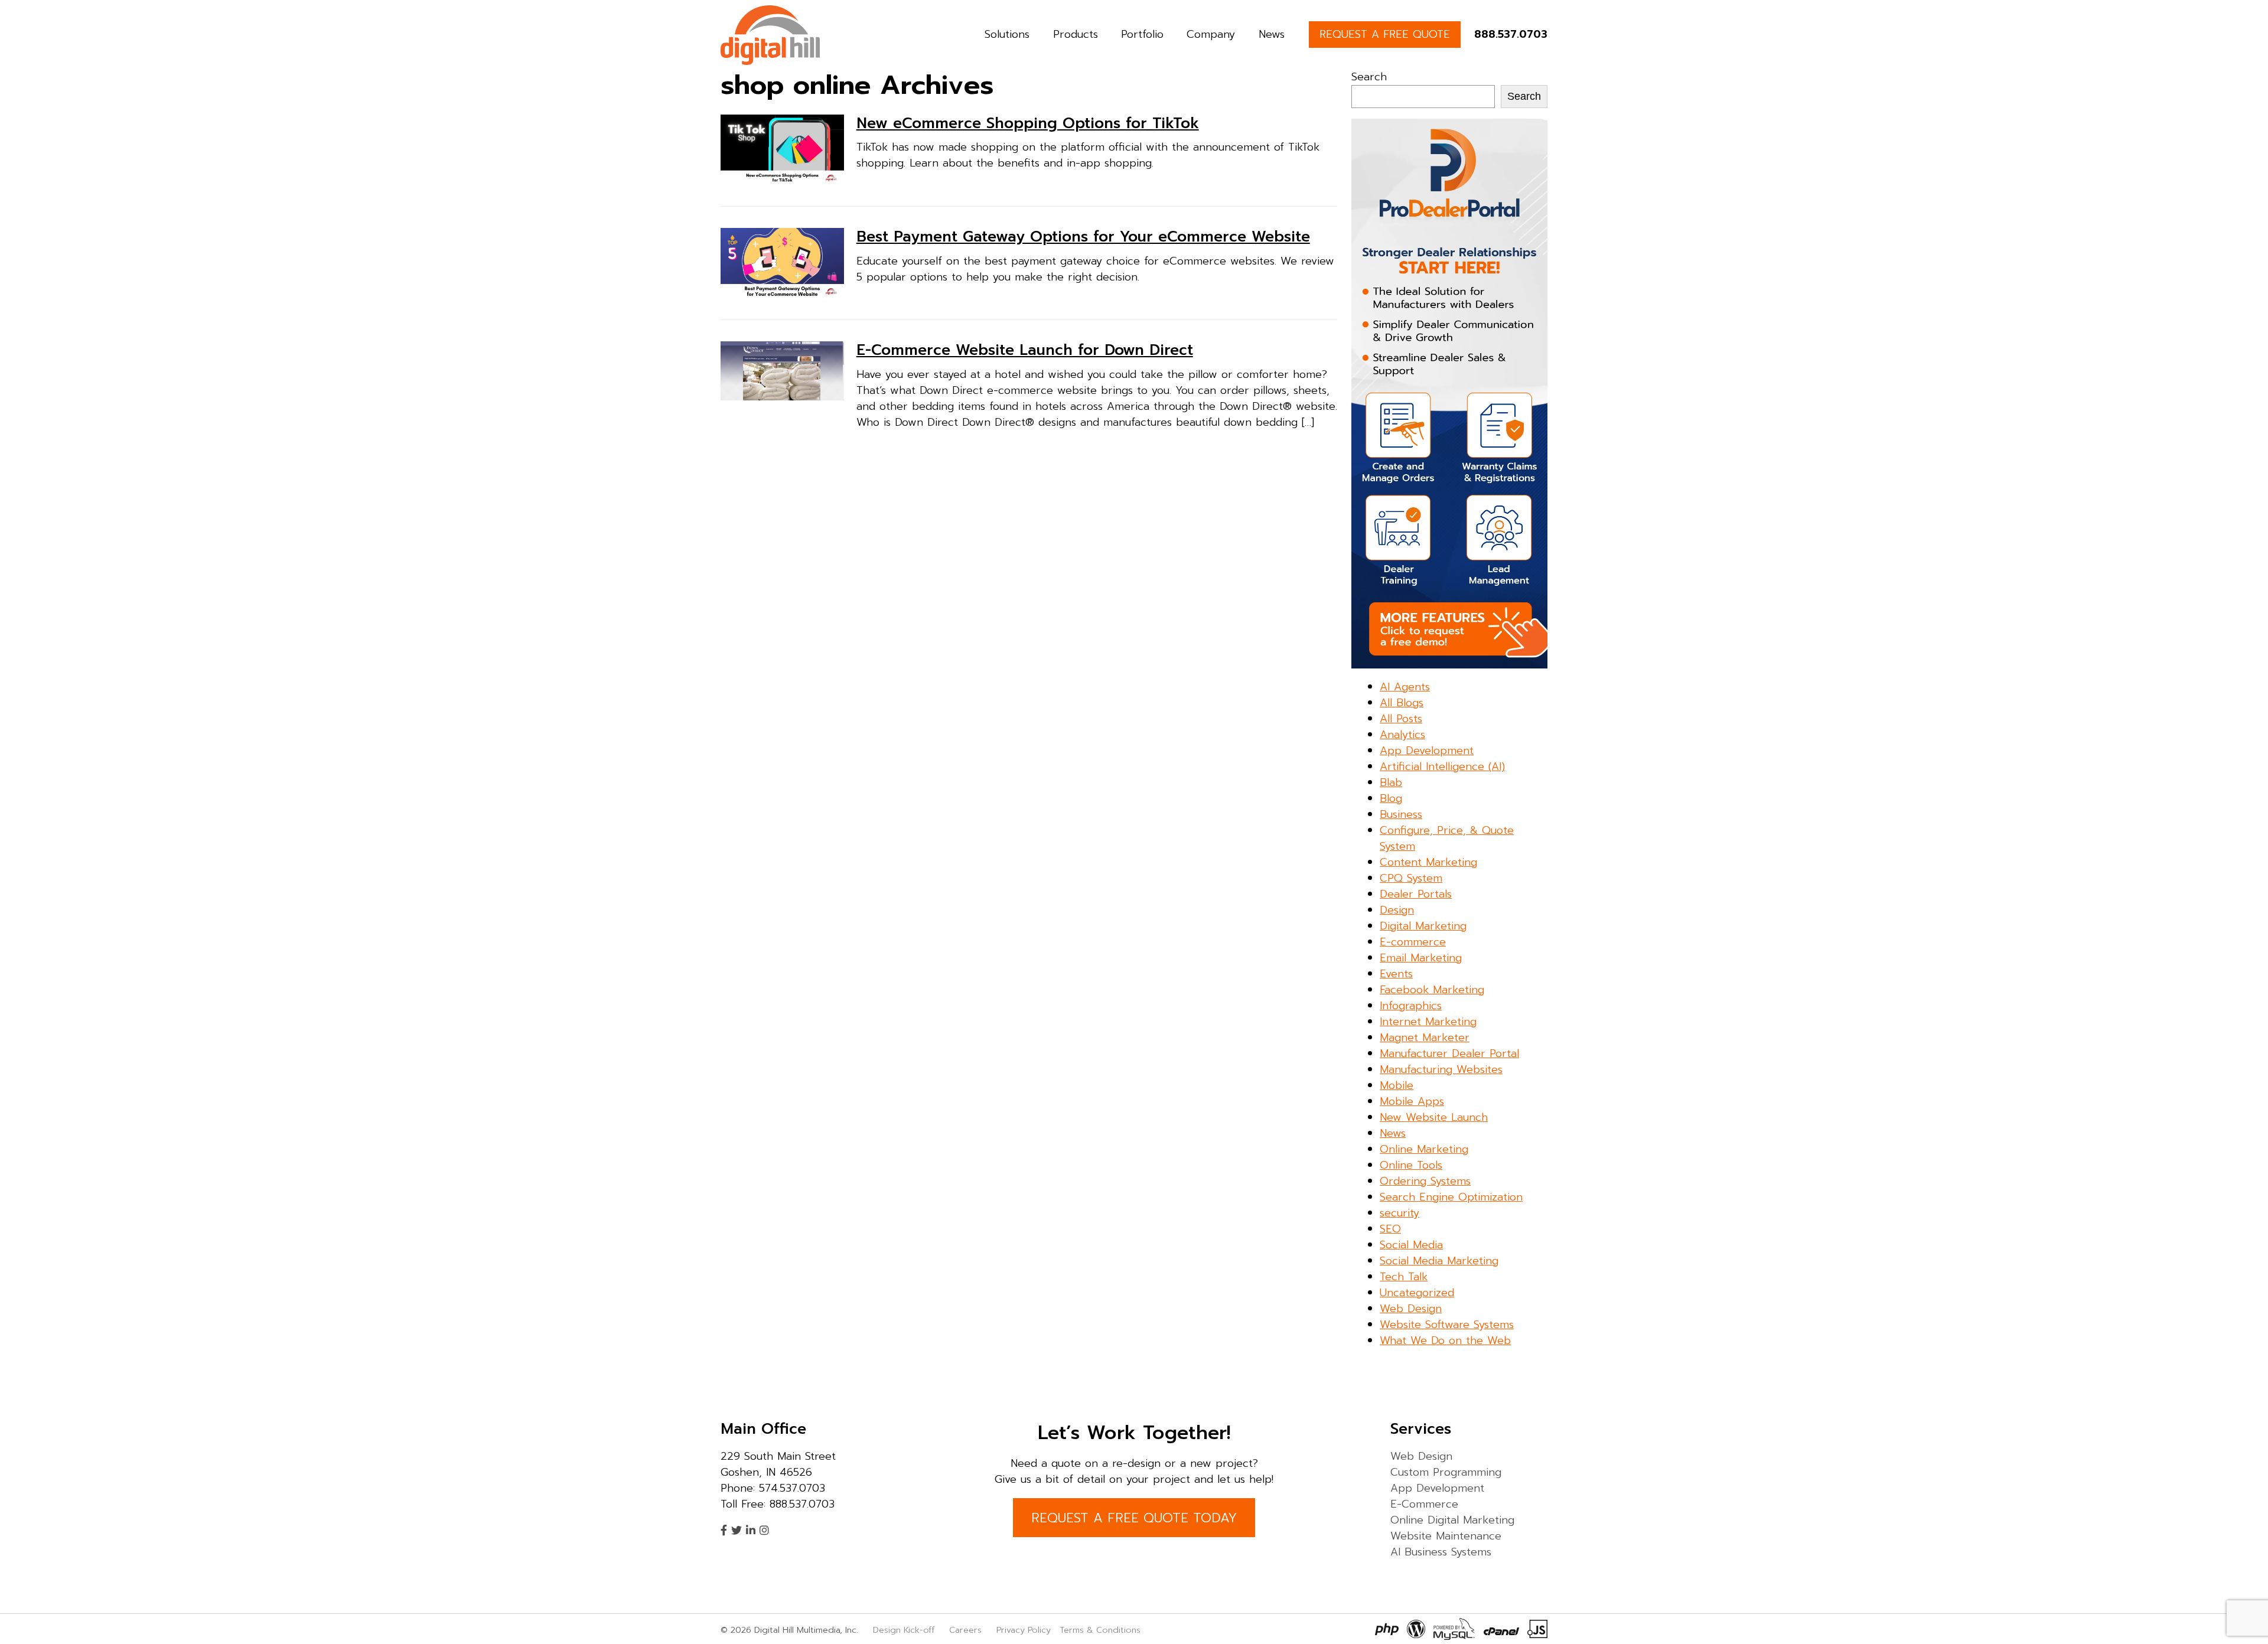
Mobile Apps (1412, 1101)
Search (1369, 77)
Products (1076, 34)
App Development (1427, 751)
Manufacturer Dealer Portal (1449, 1053)
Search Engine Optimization (1451, 1197)
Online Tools (1411, 1165)
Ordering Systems (1425, 1181)
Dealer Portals (1416, 894)
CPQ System (1411, 878)
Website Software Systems (1447, 1325)
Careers (965, 1630)
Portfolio (1142, 34)
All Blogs (1402, 703)
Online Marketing (1424, 1149)
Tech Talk (1404, 1277)
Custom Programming (1446, 1472)
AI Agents (1405, 687)
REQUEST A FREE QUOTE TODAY (1134, 1518)
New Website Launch (1434, 1117)
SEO (1390, 1229)
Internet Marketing (1428, 1022)
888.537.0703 (1511, 34)
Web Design (1411, 1309)
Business (1401, 814)
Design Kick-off (905, 1630)
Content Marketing (1428, 862)
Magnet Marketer (1425, 1038)
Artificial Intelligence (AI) (1442, 766)
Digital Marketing (1423, 926)
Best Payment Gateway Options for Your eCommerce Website (1083, 237)
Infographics (1411, 1006)
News (1272, 34)
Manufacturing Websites (1441, 1069)
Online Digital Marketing (1452, 1520)
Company (1211, 34)
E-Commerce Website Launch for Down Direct (1025, 350)
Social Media (1411, 1245)
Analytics (1402, 735)
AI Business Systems (1441, 1552)
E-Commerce (1424, 1504)
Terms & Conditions (1100, 1630)
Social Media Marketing (1439, 1261)
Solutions (1007, 34)
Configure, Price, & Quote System (1447, 838)
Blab (1391, 782)
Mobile (1397, 1085)
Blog (1391, 798)
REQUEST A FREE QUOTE (1385, 34)
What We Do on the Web (1445, 1340)
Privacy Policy (1024, 1630)
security (1399, 1213)
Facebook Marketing (1432, 990)
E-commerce (1413, 942)
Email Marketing (1421, 958)
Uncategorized (1417, 1293)
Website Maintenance (1446, 1536)
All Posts (1401, 719)
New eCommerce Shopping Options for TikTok (1028, 123)
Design (1397, 910)
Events (1396, 974)
